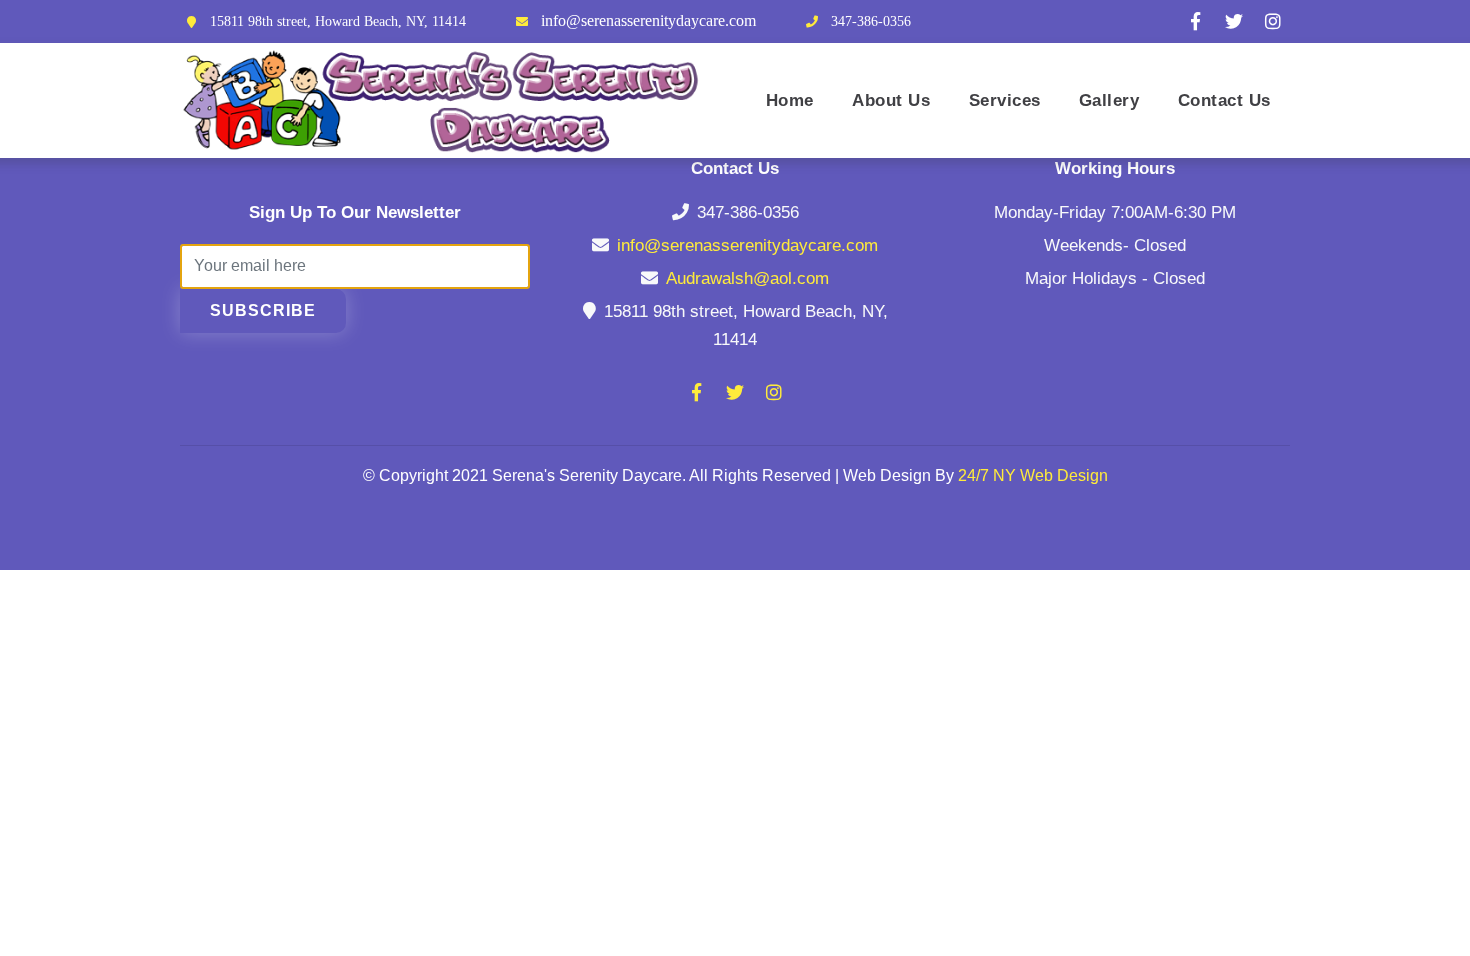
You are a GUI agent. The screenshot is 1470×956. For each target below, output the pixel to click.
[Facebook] (1195, 21)
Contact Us (1224, 100)
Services (1005, 100)
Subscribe (263, 310)
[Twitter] (1234, 21)
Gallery (1109, 100)
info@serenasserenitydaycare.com (648, 20)
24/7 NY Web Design (1033, 475)
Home (790, 100)
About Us (891, 100)
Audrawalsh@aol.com (747, 278)
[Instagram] (1273, 21)
